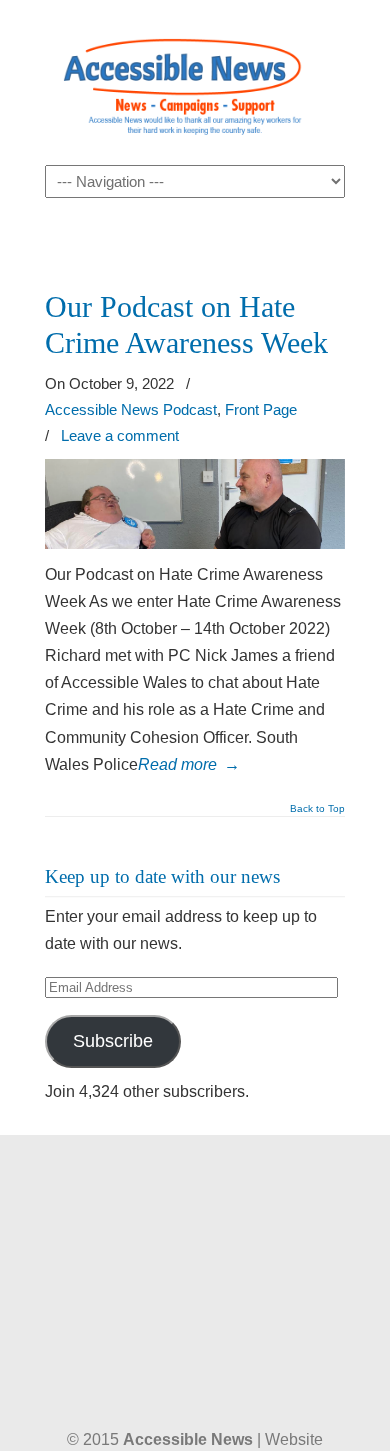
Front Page (261, 409)
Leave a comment (120, 435)
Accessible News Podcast (131, 409)
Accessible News (195, 81)
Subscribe (113, 1041)
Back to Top (317, 809)
